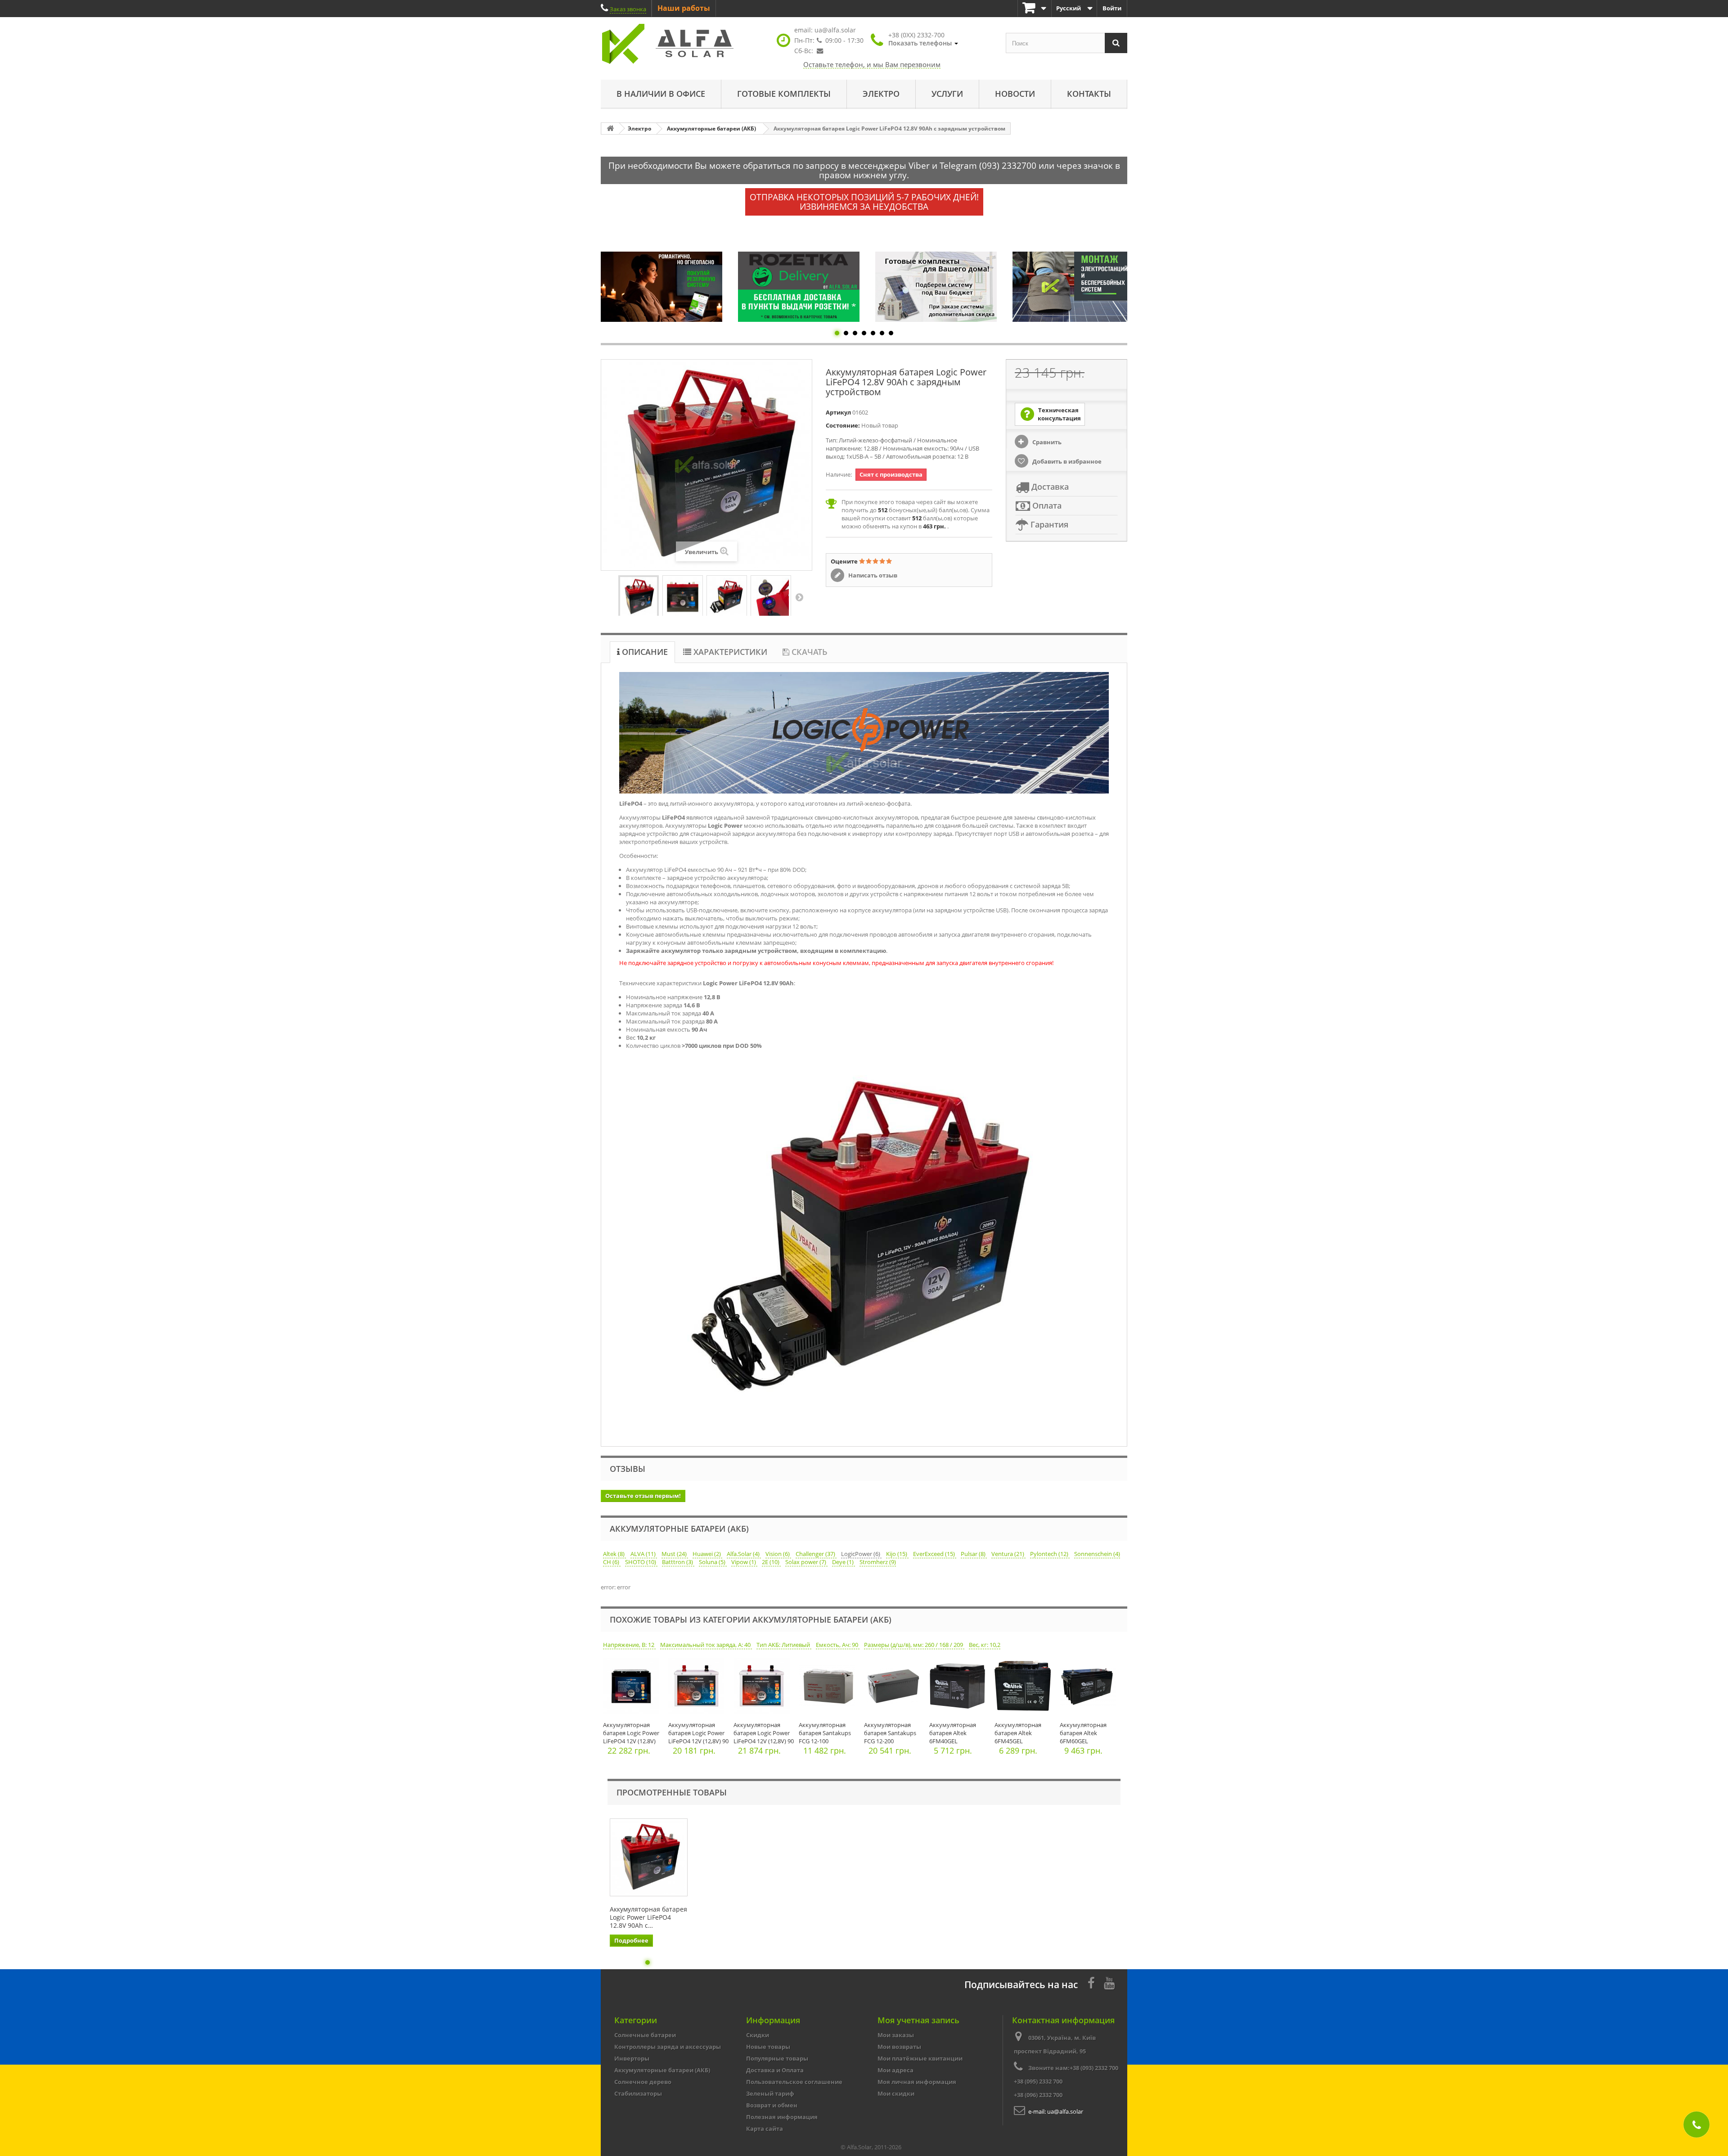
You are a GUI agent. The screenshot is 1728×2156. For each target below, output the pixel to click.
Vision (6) (778, 1554)
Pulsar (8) (974, 1554)
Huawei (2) (707, 1554)
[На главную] (610, 129)
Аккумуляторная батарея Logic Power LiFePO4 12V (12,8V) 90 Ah (698, 1737)
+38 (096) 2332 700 (1038, 2095)
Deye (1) (844, 1562)
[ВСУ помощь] (1073, 286)
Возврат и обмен (772, 2105)
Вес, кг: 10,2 (985, 1645)
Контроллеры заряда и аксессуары (668, 2047)
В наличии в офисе (661, 94)
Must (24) (675, 1554)
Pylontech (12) (1050, 1554)
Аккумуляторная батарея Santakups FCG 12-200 (890, 1733)
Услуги (947, 94)
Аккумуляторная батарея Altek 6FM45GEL (1018, 1733)
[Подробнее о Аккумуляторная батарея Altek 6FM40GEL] (960, 1688)
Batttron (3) (678, 1562)
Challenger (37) (816, 1554)
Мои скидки (896, 2093)
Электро (881, 94)
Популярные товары (777, 2058)
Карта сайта (765, 2129)
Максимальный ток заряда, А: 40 (706, 1645)
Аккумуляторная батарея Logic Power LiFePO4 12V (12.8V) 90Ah (631, 1737)
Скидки (758, 2035)
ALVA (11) (644, 1554)
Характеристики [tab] (729, 652)
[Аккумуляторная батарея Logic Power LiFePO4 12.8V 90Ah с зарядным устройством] (639, 597)
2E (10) (771, 1562)
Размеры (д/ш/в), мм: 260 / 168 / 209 (914, 1645)
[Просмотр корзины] (1035, 8)
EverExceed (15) (935, 1554)
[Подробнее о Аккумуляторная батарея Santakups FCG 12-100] (829, 1688)
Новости (1015, 94)
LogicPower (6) (861, 1554)
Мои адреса (895, 2070)
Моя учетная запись (918, 2020)
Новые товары (768, 2047)
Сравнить (1046, 442)
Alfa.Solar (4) (744, 1554)
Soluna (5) (713, 1562)
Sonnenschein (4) (1097, 1554)
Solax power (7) (806, 1562)
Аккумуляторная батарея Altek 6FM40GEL (953, 1733)
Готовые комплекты (784, 94)
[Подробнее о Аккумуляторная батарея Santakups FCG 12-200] (894, 1688)
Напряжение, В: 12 (629, 1645)
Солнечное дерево (643, 2082)
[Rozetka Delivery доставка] (661, 287)
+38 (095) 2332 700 (1038, 2081)
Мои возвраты (899, 2047)
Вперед (799, 597)
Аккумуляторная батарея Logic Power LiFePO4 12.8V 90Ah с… (648, 1917)
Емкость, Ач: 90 (838, 1645)
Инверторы (632, 2058)
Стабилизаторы (638, 2093)
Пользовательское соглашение (794, 2082)
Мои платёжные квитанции (920, 2058)
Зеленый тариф (770, 2093)
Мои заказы (896, 2035)
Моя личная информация (917, 2082)
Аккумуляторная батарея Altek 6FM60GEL (1083, 1733)
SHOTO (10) (641, 1562)
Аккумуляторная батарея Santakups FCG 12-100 (825, 1733)
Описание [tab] (644, 652)
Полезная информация (782, 2117)
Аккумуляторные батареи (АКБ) (662, 2070)
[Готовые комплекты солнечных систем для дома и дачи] (799, 287)
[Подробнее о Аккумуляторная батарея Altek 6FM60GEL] (1090, 1688)
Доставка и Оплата (775, 2070)
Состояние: (843, 425)
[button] (923, 39)
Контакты (1089, 94)
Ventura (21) (1008, 1554)
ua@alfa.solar (835, 30)
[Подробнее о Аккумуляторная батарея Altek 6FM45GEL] (1025, 1688)
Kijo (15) (897, 1554)
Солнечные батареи (645, 2035)
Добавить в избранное (1066, 461)
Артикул (838, 412)
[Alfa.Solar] (684, 44)
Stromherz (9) (878, 1562)
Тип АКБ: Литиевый (784, 1645)
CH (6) (612, 1562)
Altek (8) (614, 1554)
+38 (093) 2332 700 (1094, 2068)
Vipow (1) (744, 1562)
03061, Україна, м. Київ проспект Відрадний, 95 (1055, 2044)
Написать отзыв (872, 575)
